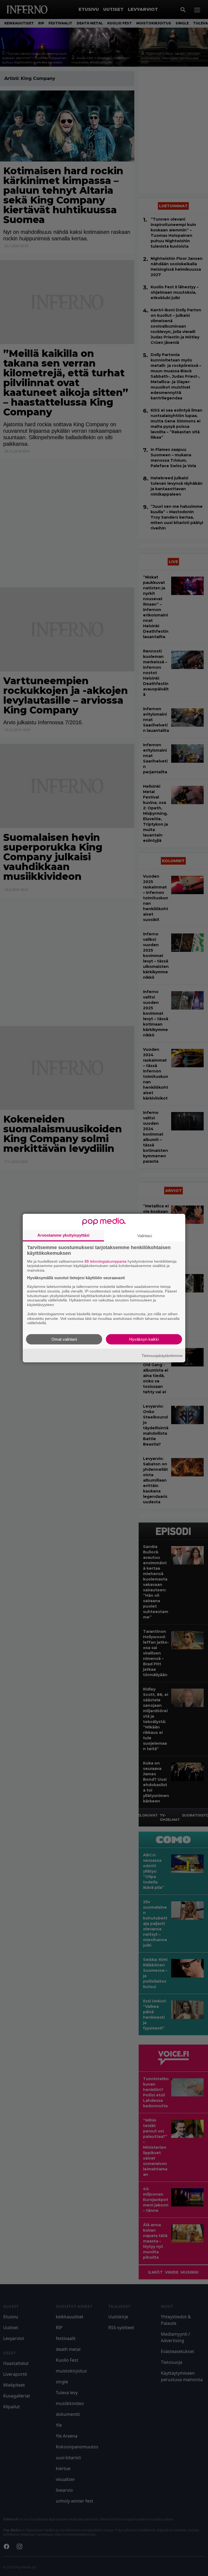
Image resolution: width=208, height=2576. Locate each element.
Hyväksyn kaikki (144, 1339)
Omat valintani (64, 1339)
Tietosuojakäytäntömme (162, 1355)
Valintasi (145, 1235)
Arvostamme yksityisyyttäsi (63, 1235)
